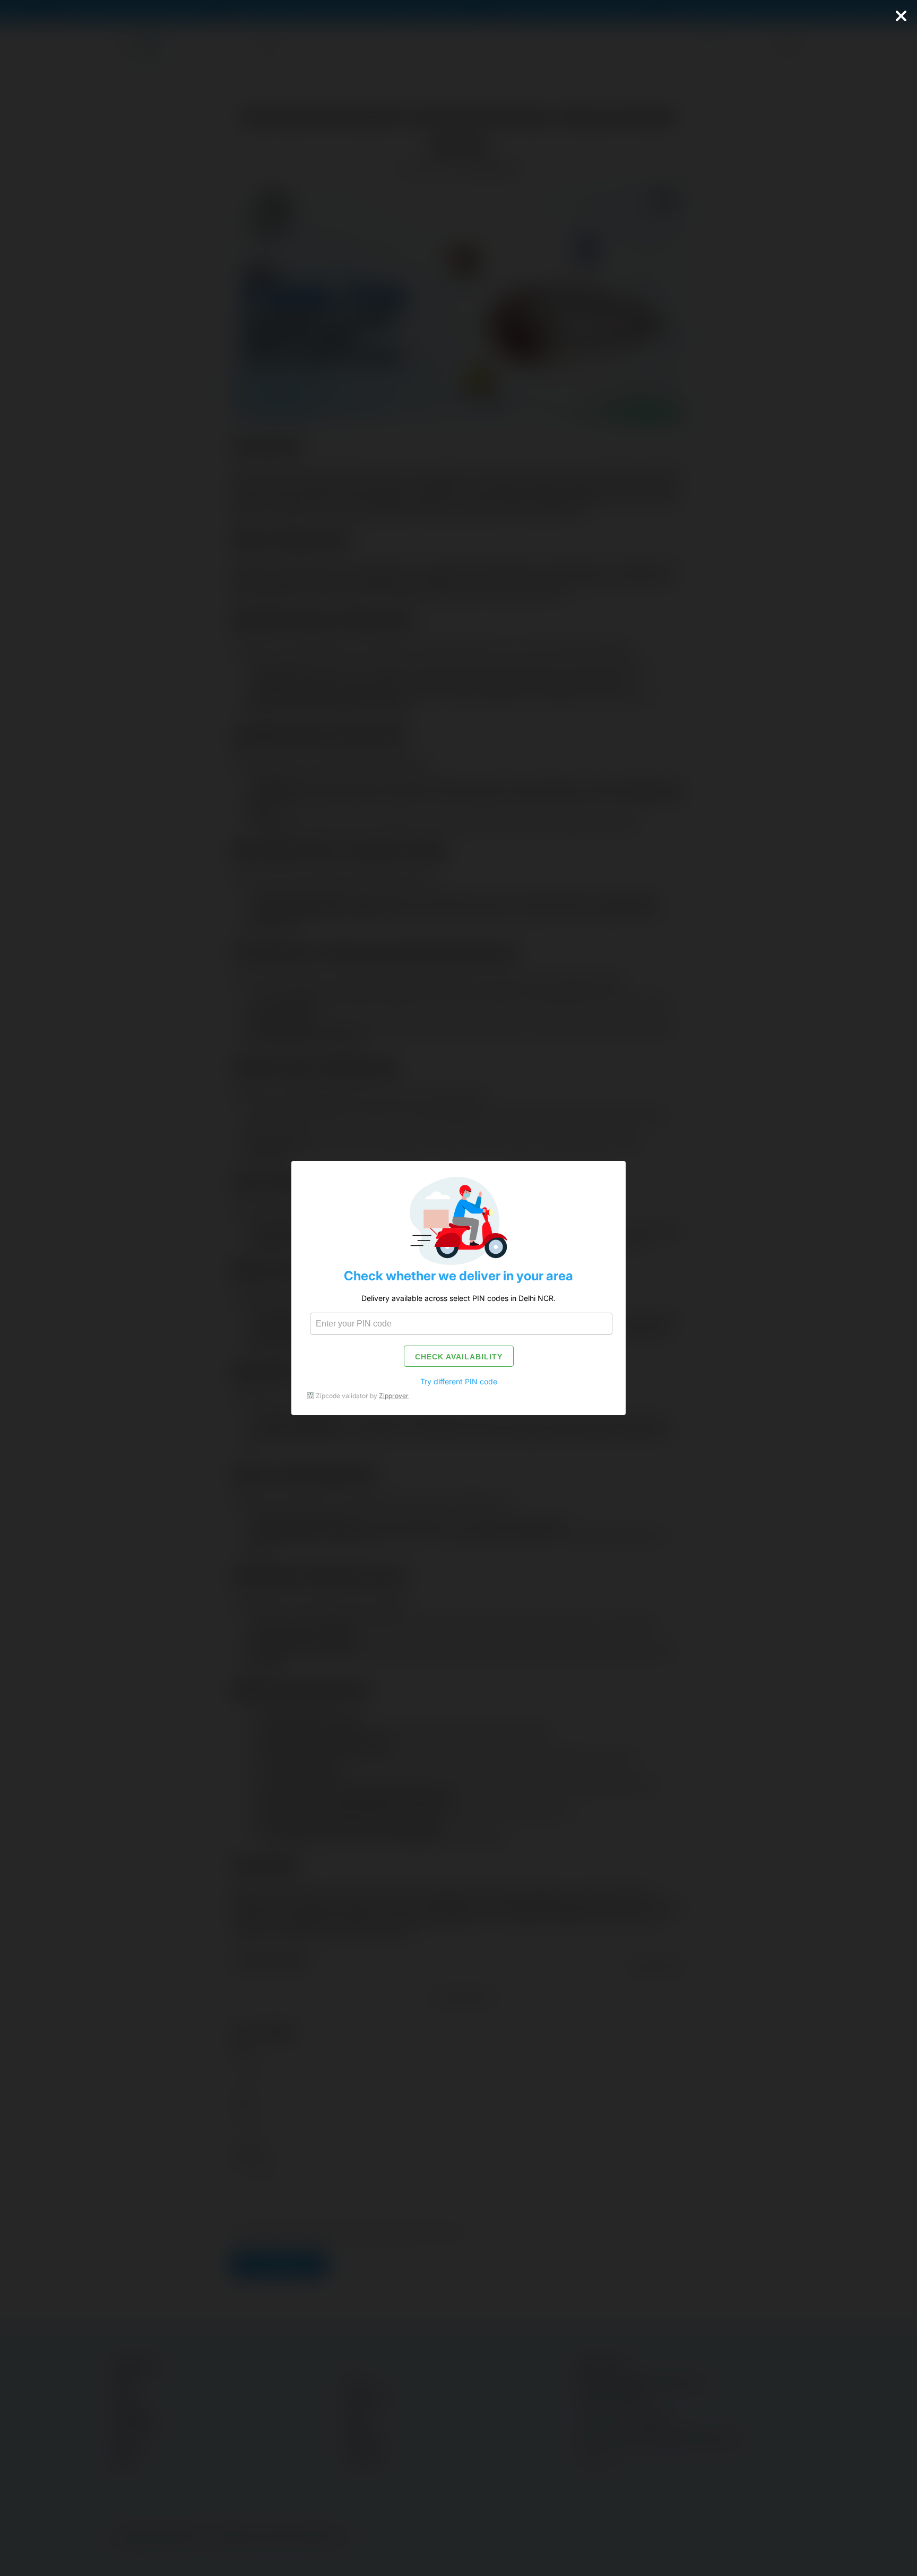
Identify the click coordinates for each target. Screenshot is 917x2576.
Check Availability (459, 1357)
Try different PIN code (459, 1381)
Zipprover (394, 1396)
